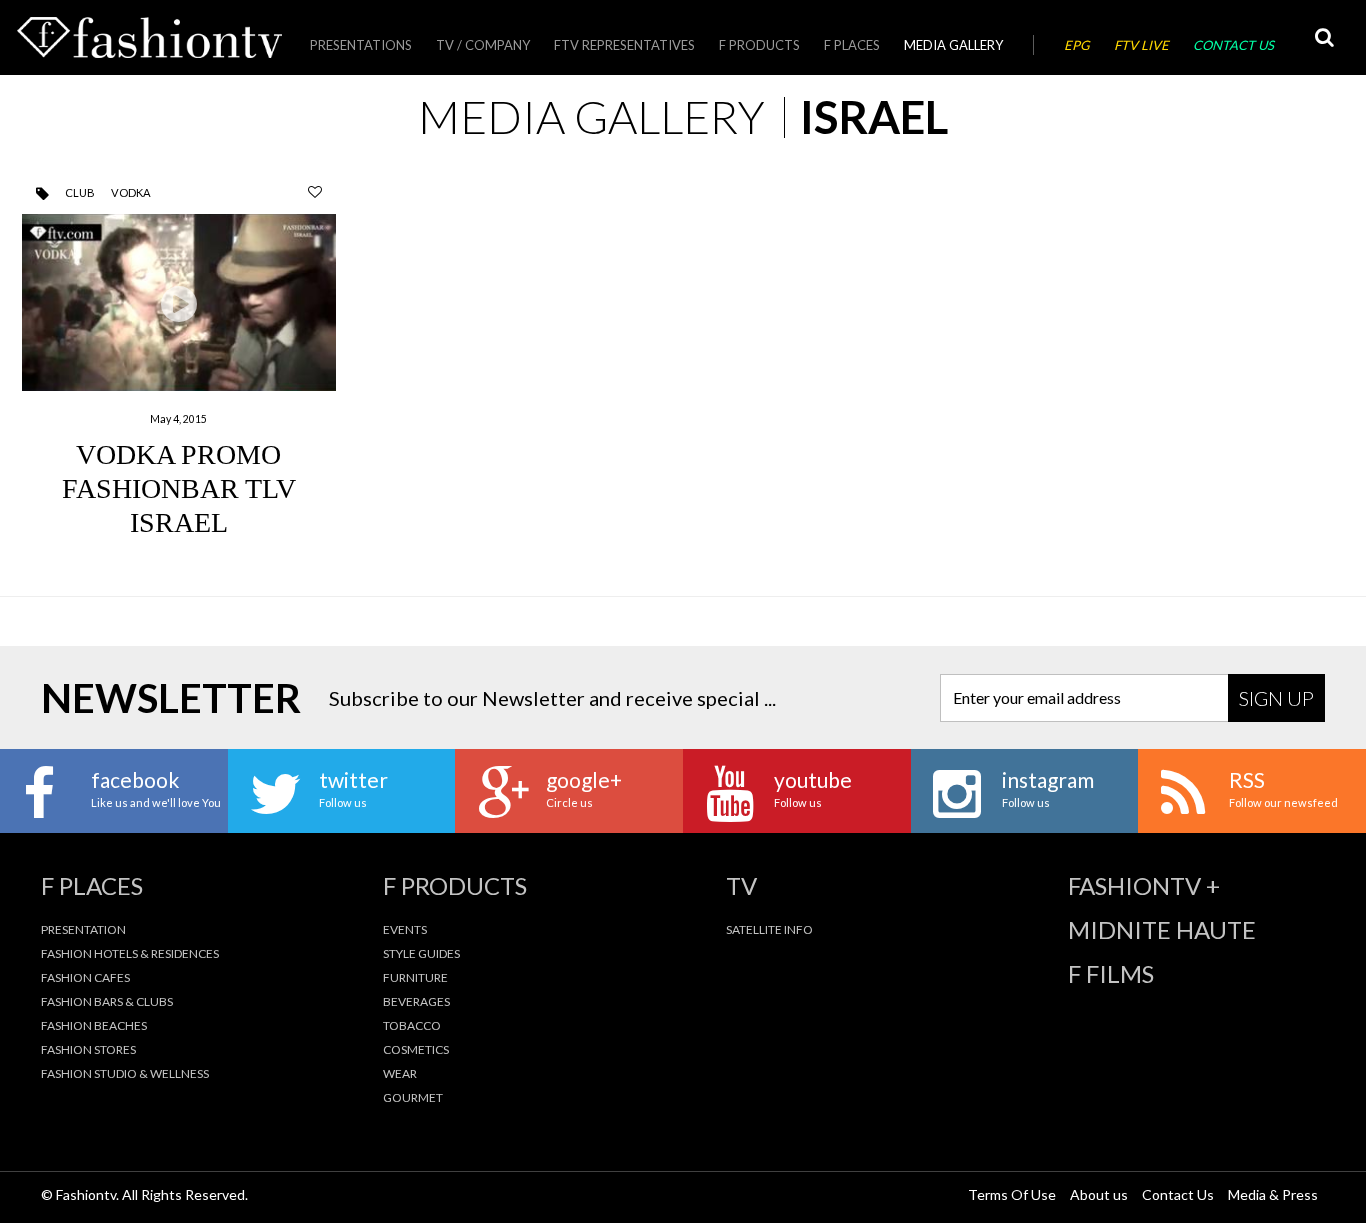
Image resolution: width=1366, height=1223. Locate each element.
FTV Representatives (624, 45)
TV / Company (483, 45)
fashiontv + (1144, 886)
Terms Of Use (1012, 1194)
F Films (1111, 974)
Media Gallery (953, 45)
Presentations (361, 45)
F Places (852, 45)
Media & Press (1273, 1194)
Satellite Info (769, 929)
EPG (1077, 45)
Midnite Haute (1162, 930)
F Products (759, 45)
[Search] (1324, 37)
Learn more (179, 372)
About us (1099, 1194)
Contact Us (1233, 45)
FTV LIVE (1141, 45)
